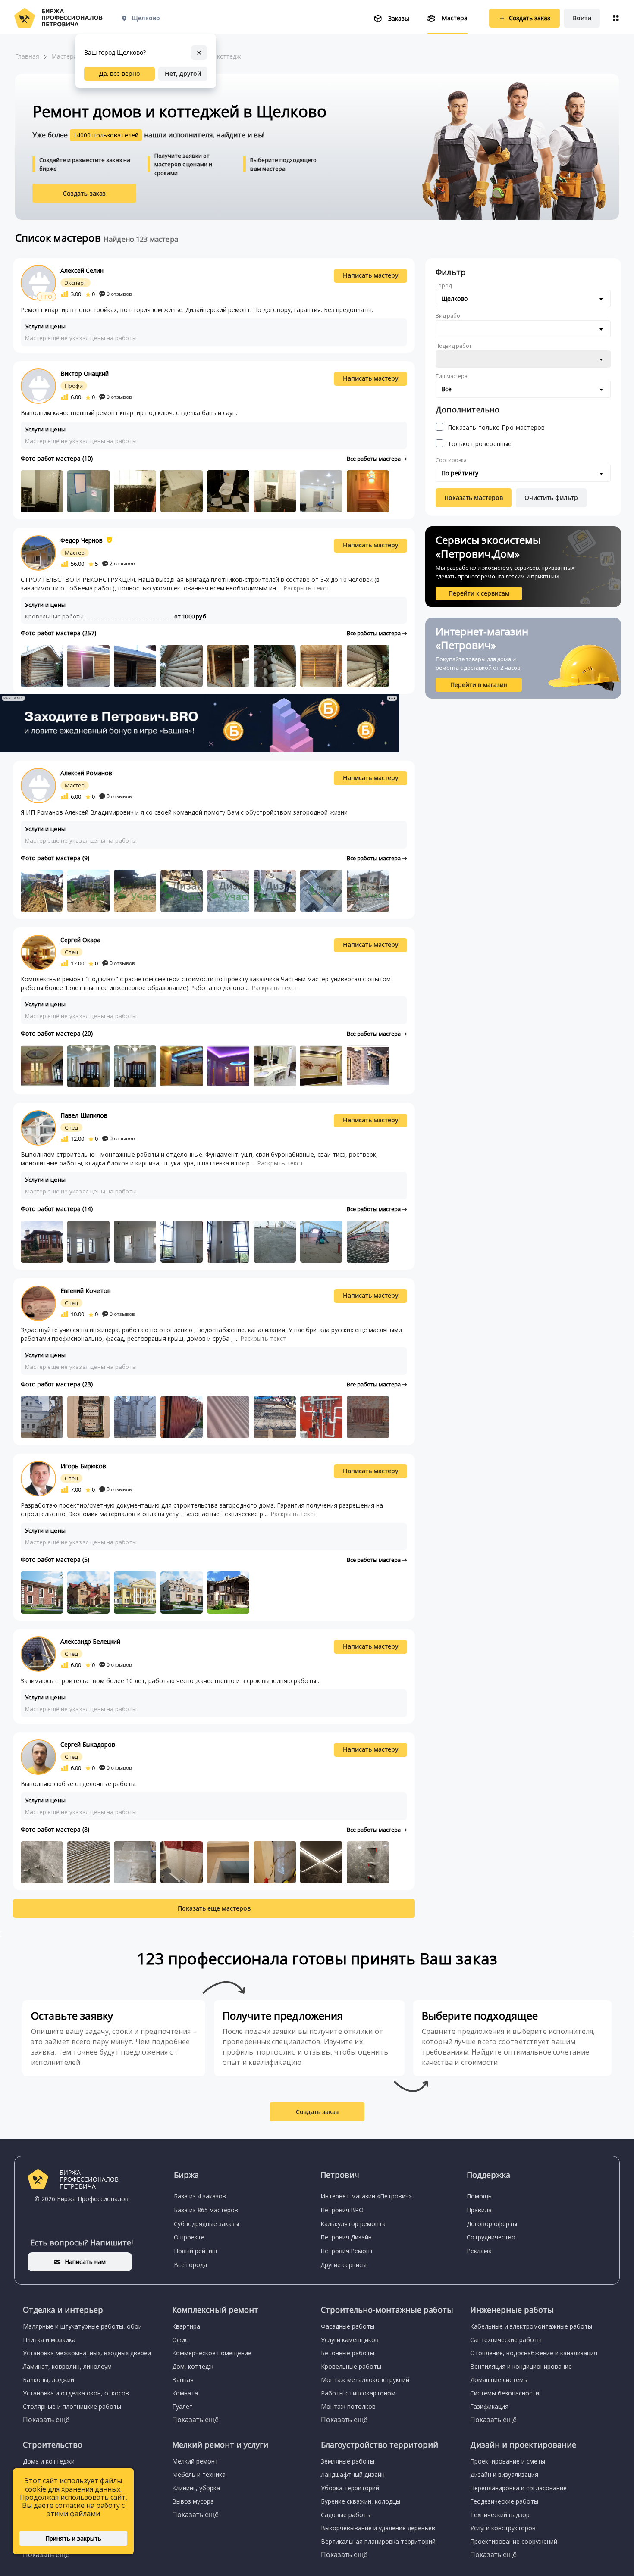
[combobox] (523, 299)
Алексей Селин (82, 270)
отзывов (119, 294)
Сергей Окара (80, 940)
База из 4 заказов (200, 2196)
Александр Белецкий (90, 1641)
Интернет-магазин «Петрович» (366, 2196)
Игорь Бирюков (83, 1466)
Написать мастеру (371, 275)
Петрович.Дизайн (346, 2237)
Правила (479, 2210)
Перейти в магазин (479, 685)
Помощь (479, 2196)
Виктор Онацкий (85, 373)
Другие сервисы (344, 2265)
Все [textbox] (446, 389)
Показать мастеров (474, 498)
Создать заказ (85, 193)
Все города (190, 2265)
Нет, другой (183, 73)
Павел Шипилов (84, 1115)
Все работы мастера (374, 459)
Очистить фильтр (551, 498)
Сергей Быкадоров (88, 1744)
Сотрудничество (491, 2237)
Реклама (479, 2251)
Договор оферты (492, 2224)
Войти (582, 18)
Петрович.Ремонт (347, 2251)
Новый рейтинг (196, 2251)
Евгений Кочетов (86, 1291)
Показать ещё (46, 2420)
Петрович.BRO (342, 2210)
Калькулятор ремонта (353, 2224)
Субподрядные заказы (206, 2224)
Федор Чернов (82, 540)
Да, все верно (119, 73)
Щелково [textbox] (454, 298)
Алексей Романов (86, 773)
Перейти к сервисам (479, 593)
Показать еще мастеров (214, 1908)
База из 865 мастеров (206, 2210)
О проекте (189, 2237)
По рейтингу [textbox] (460, 473)
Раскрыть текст (306, 588)
